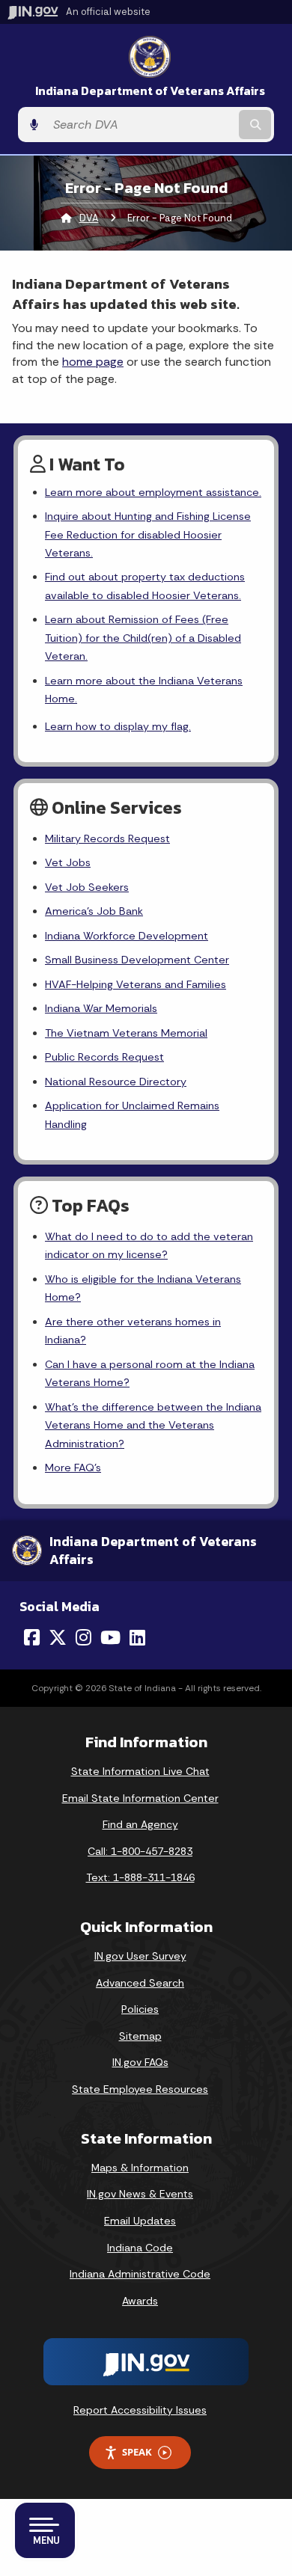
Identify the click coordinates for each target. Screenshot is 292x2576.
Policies (140, 2009)
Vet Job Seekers (87, 887)
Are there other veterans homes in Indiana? (133, 1331)
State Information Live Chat (140, 1771)
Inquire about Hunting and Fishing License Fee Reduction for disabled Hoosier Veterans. (148, 534)
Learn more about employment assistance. (153, 492)
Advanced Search (140, 1983)
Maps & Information (140, 2168)
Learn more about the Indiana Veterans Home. (144, 690)
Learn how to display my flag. (118, 726)
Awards (140, 2301)
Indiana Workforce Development (127, 936)
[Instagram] (83, 1637)
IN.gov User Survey (140, 1956)
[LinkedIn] (137, 1637)
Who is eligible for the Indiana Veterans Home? (143, 1288)
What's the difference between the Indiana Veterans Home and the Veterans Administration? (153, 1425)
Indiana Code (140, 2248)
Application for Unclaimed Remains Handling (132, 1114)
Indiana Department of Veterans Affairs (150, 91)
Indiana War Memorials (101, 1008)
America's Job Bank (94, 911)
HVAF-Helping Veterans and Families (136, 984)
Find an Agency (140, 1824)
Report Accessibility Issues (140, 2410)
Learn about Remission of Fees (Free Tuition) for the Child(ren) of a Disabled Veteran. (143, 638)
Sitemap (140, 2036)
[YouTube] (110, 1637)
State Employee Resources (140, 2089)
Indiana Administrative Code (140, 2274)
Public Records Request (104, 1057)
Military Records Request (107, 838)
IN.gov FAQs (140, 2062)
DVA (89, 218)
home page (93, 362)
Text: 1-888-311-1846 (140, 1877)
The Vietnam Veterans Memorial (126, 1033)
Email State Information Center (140, 1798)
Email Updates (140, 2221)
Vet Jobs (68, 862)
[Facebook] (32, 1637)
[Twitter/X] (58, 1637)
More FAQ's (73, 1468)
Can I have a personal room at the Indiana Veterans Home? (150, 1373)
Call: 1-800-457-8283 (140, 1851)
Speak (137, 2452)
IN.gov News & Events (140, 2194)
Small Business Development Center (137, 960)
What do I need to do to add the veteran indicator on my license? (149, 1245)
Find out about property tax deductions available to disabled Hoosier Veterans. (145, 586)
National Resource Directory (116, 1082)
